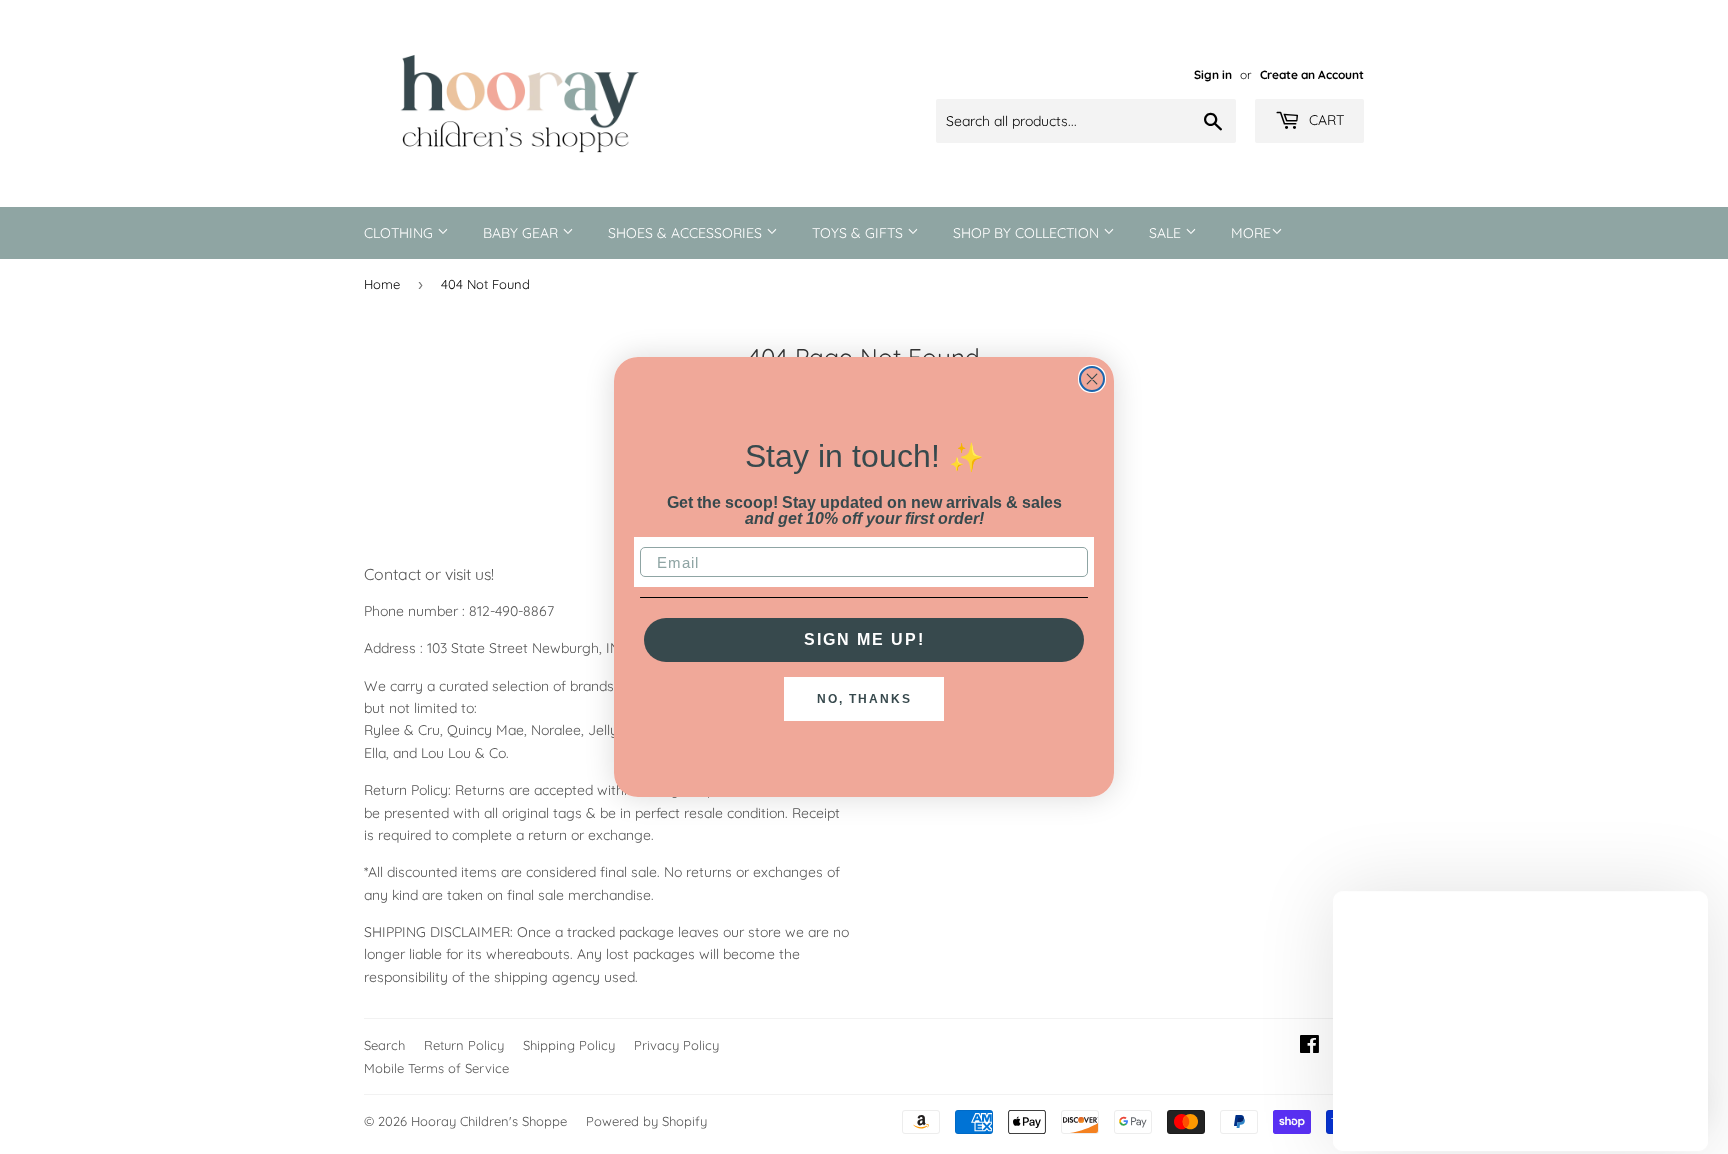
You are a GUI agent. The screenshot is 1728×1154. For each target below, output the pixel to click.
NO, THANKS (864, 699)
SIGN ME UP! (864, 639)
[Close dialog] (1092, 379)
